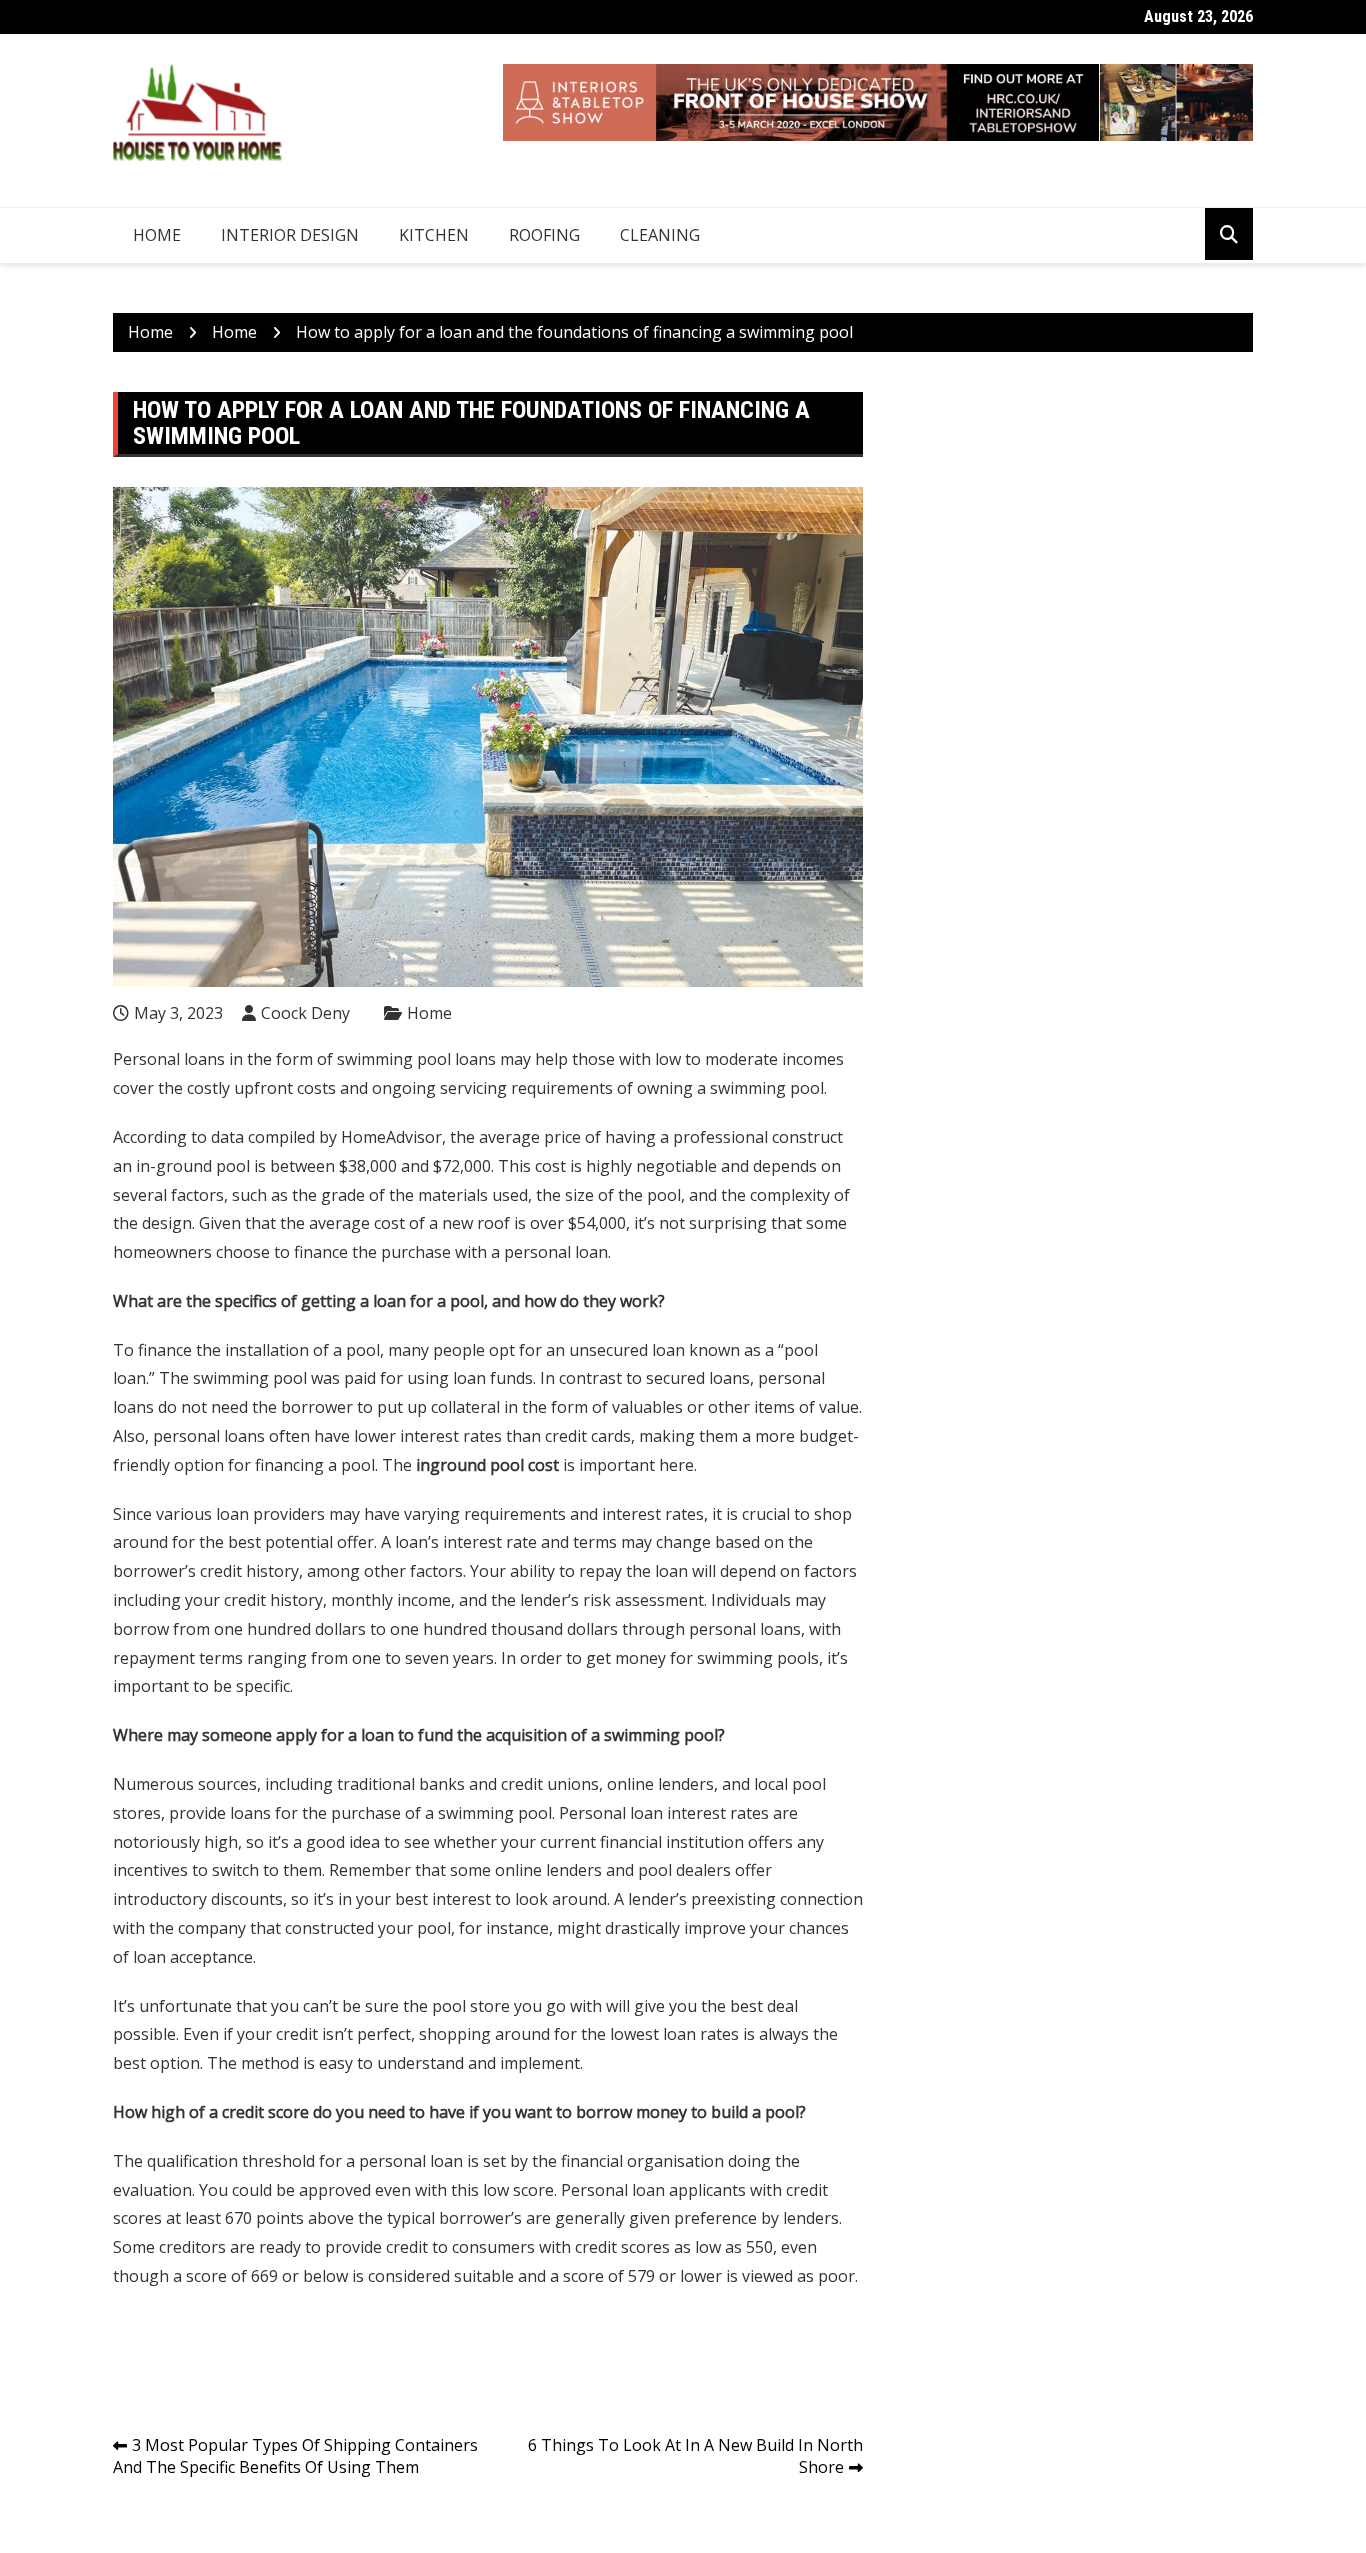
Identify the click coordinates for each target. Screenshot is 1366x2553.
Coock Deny (305, 1013)
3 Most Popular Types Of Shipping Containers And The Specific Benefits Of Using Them (295, 2456)
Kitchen (434, 235)
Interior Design (290, 235)
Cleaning (660, 235)
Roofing (544, 235)
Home (157, 235)
